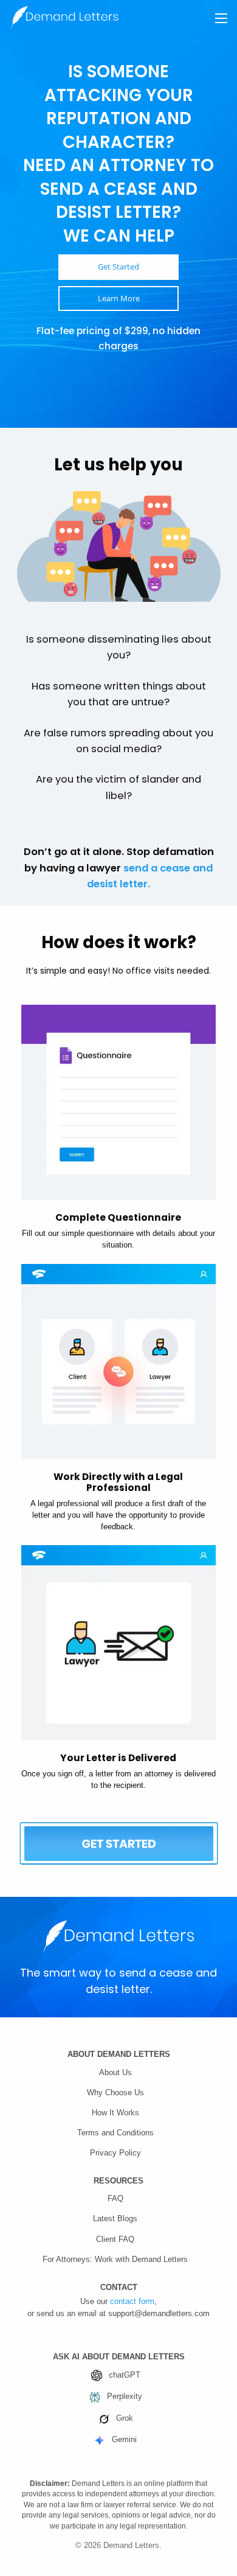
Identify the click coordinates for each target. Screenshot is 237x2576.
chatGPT (125, 2375)
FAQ (115, 2199)
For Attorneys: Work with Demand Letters (115, 2260)
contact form (132, 2302)
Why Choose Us (115, 2093)
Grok (125, 2418)
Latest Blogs (115, 2219)
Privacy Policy (115, 2153)
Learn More (119, 298)
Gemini (124, 2440)
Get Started (118, 267)
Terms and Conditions (115, 2133)
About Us (115, 2073)
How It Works (115, 2113)
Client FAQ (115, 2239)
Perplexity (125, 2396)
